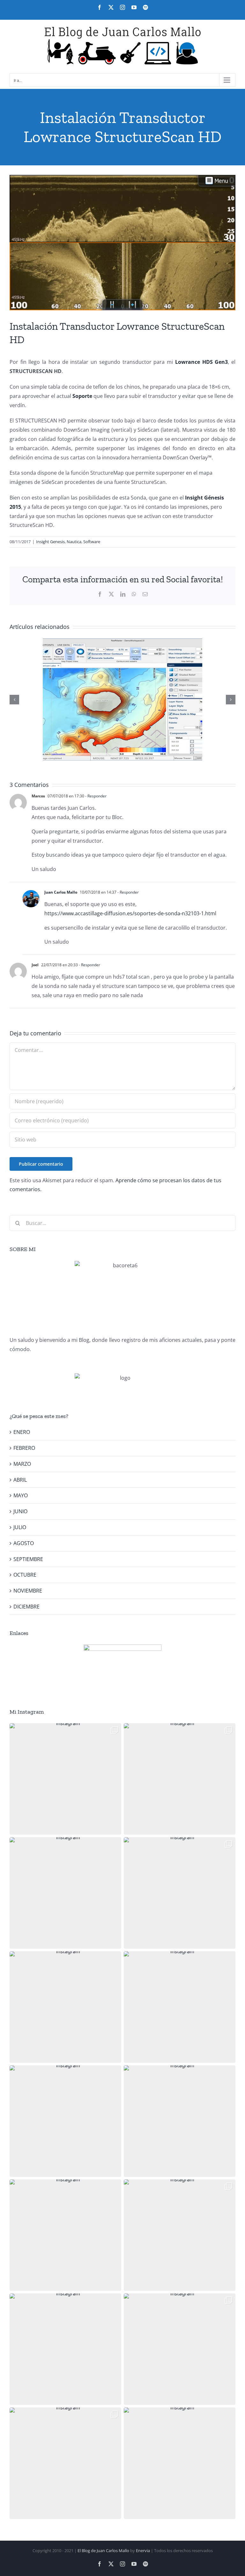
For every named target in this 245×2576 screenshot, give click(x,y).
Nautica (74, 542)
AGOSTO (24, 1543)
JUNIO (20, 1511)
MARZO (22, 1464)
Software (92, 542)
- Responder (95, 796)
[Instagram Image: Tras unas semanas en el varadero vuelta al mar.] (180, 2235)
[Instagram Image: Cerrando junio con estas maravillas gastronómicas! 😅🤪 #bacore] (180, 2007)
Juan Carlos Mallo (61, 892)
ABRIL (20, 1480)
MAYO (21, 1495)
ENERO (22, 1432)
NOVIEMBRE (28, 1591)
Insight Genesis (50, 542)
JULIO (20, 1527)
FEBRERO (24, 1448)
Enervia (143, 2551)
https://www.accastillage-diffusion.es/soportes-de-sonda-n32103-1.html (130, 913)
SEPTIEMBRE (28, 1559)
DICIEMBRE (26, 1607)
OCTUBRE (25, 1575)
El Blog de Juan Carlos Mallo (103, 2551)
